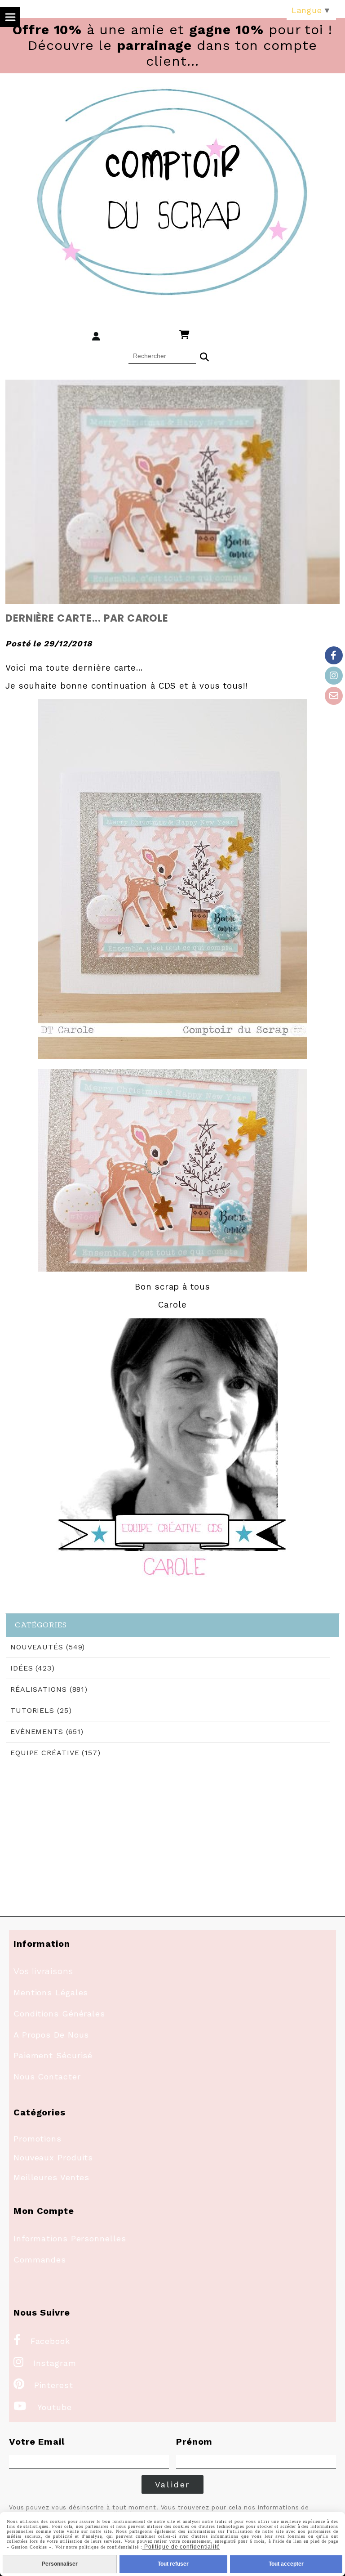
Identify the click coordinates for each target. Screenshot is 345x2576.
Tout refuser (173, 2564)
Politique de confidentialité (181, 2547)
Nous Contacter (47, 2076)
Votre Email (37, 2442)
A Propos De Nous (51, 2035)
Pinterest (43, 2385)
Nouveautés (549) (48, 1647)
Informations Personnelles (70, 2238)
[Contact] (334, 696)
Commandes (40, 2260)
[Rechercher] (204, 356)
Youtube (43, 2407)
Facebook (42, 2341)
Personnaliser (60, 2564)
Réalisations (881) (49, 1689)
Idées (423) (33, 1668)
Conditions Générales (59, 2014)
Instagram (45, 2363)
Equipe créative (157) (55, 1753)
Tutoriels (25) (41, 1710)
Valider (173, 2484)
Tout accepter (286, 2564)
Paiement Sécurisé (53, 2055)
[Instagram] (334, 676)
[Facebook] (334, 655)
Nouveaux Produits (53, 2157)
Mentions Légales (51, 1992)
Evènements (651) (47, 1732)
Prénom (194, 2442)
